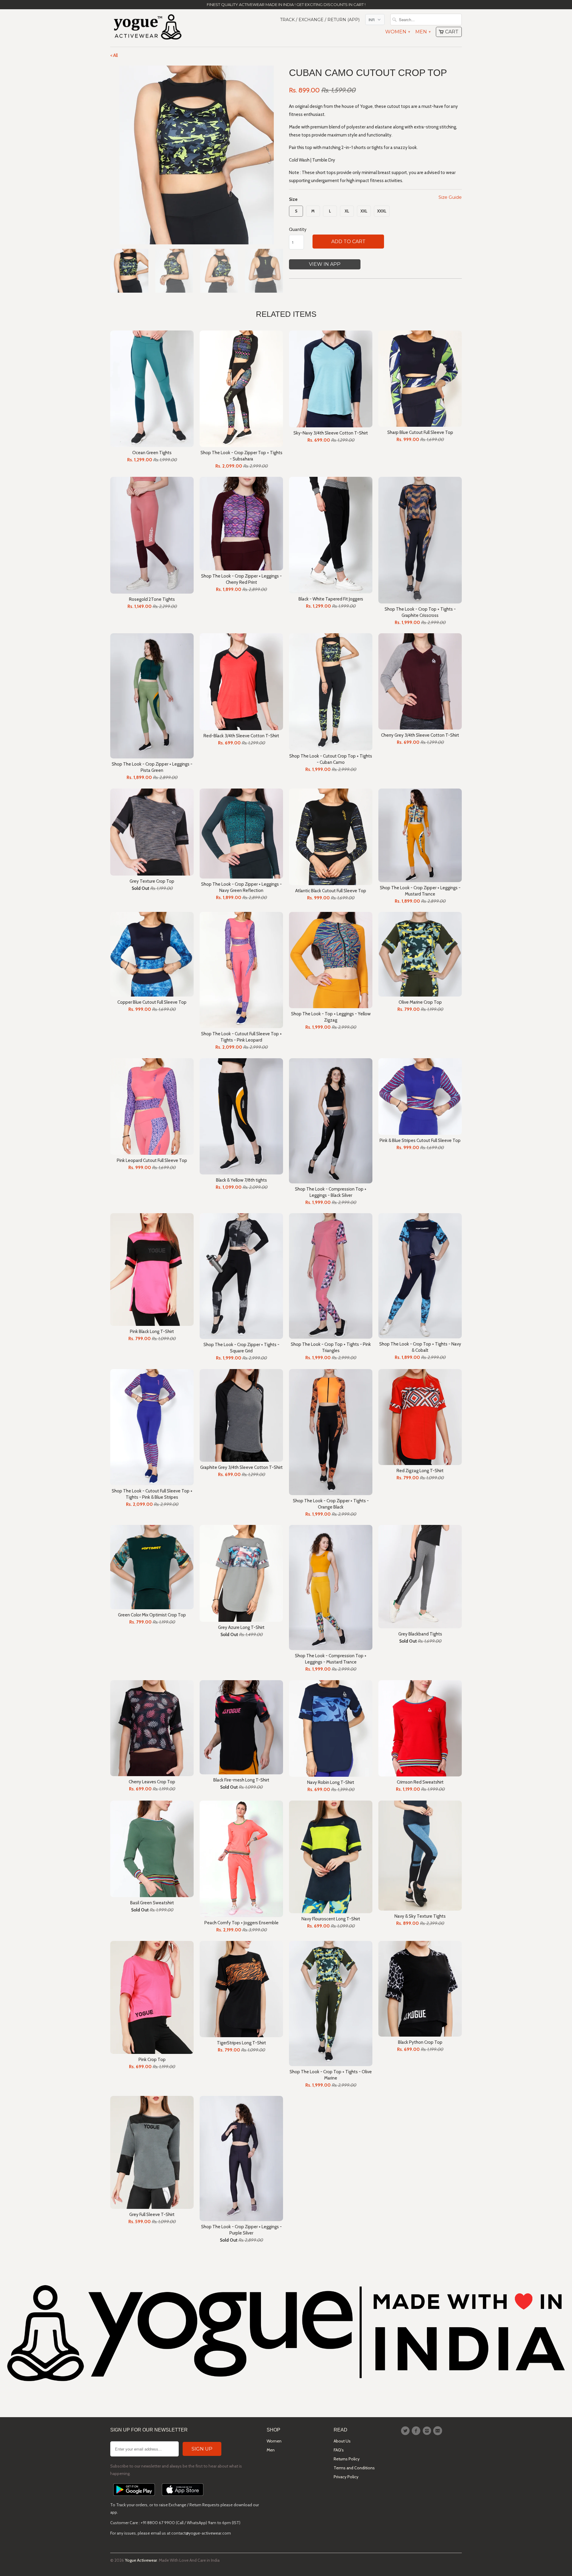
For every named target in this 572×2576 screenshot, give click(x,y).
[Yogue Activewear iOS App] (183, 2497)
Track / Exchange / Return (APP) (320, 20)
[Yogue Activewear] (147, 28)
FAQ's (339, 2450)
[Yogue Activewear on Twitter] (406, 2431)
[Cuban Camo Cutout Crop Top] (197, 155)
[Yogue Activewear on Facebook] (417, 2431)
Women (397, 32)
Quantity (298, 229)
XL (347, 211)
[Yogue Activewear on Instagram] (428, 2431)
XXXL (382, 211)
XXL (364, 211)
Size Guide (450, 197)
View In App (325, 264)
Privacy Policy (346, 2477)
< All (114, 55)
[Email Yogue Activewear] (439, 2431)
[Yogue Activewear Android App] (134, 2497)
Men (423, 32)
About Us (342, 2441)
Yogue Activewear (141, 2560)
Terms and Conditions (354, 2468)
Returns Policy (347, 2459)
